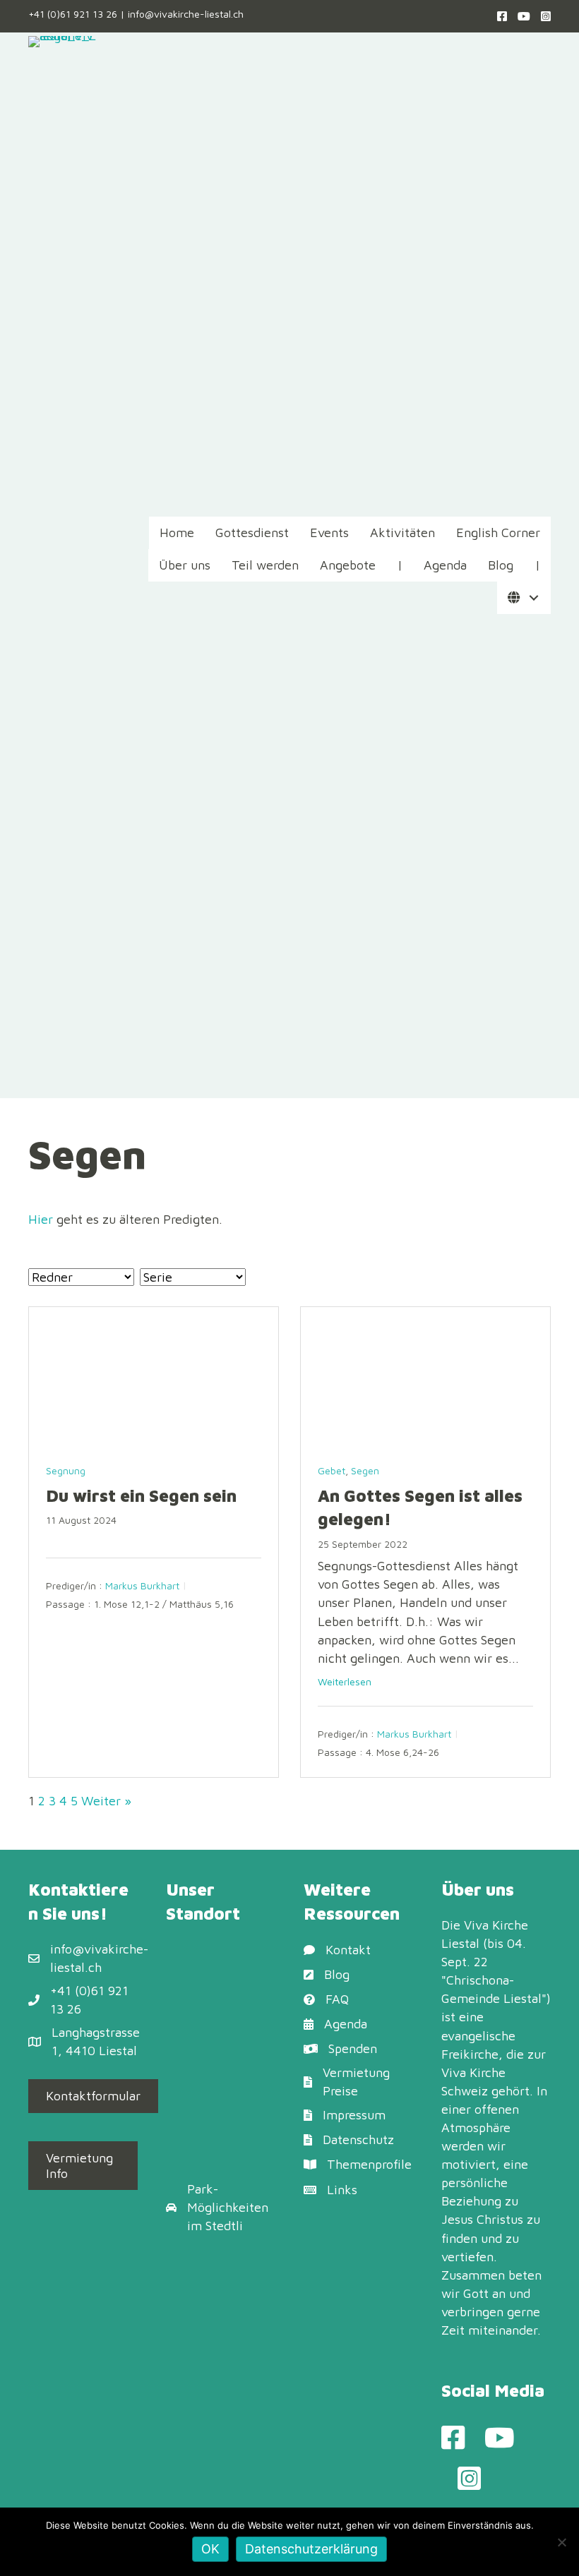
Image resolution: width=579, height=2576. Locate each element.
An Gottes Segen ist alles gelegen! (420, 1507)
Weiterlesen (345, 1681)
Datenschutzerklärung (311, 2549)
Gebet (332, 1470)
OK (210, 2549)
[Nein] (561, 2542)
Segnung (66, 1470)
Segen (365, 1470)
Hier (41, 1219)
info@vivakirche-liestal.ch (186, 14)
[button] (533, 598)
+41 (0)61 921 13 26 (73, 14)
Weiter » (106, 1801)
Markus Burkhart (142, 1585)
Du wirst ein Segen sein (141, 1495)
